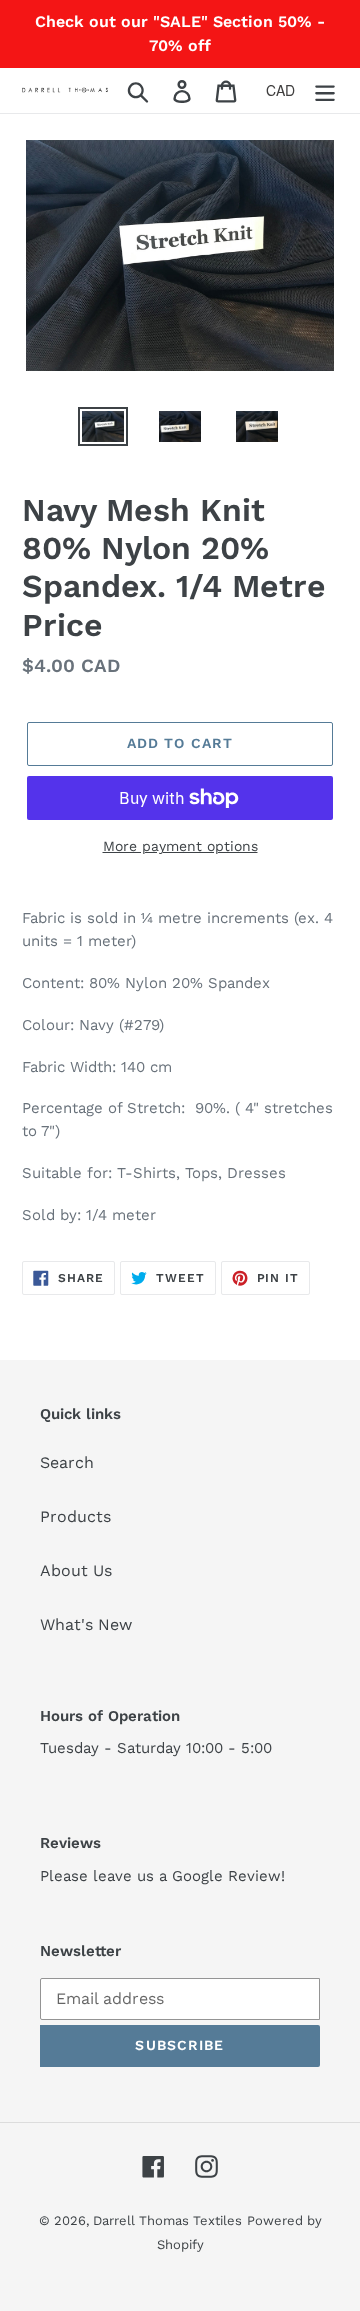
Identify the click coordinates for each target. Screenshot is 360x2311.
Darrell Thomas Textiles (167, 2220)
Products (75, 1516)
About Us (76, 1570)
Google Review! (228, 1876)
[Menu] (325, 90)
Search (67, 1462)
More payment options (180, 846)
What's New (86, 1624)
